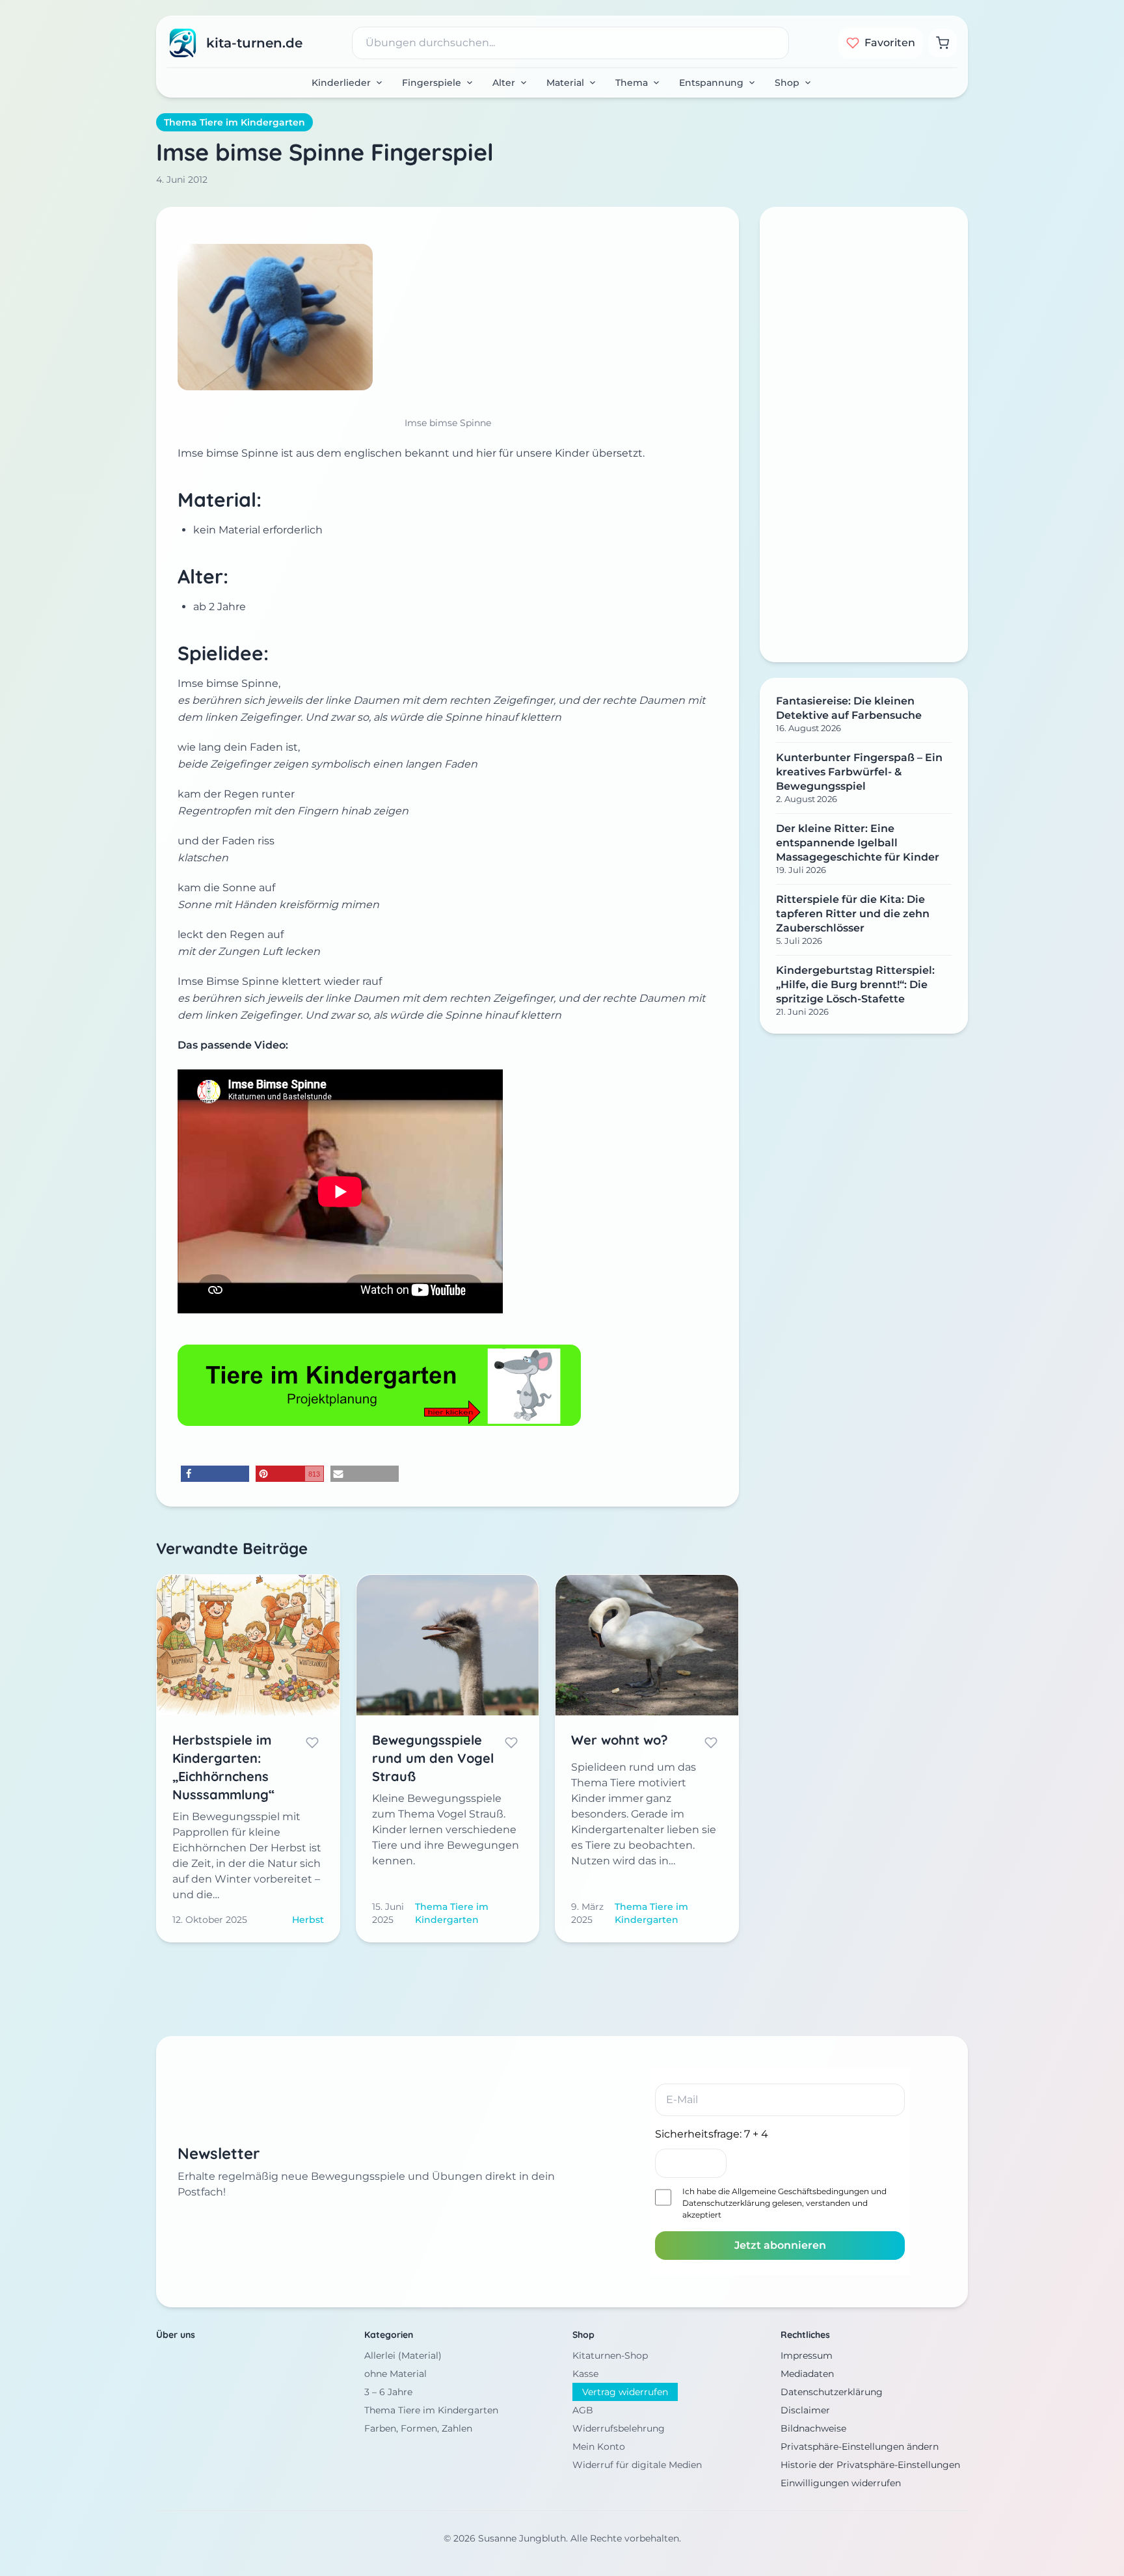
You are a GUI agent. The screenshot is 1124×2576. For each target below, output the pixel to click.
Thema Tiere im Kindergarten (234, 122)
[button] (215, 1474)
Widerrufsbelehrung (619, 2428)
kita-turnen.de (254, 43)
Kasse (585, 2374)
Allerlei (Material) (403, 2355)
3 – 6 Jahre (388, 2392)
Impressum (807, 2355)
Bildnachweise (813, 2428)
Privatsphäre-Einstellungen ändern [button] (860, 2447)
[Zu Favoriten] (312, 1743)
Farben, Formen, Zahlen (418, 2428)
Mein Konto (599, 2447)
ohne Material (395, 2374)
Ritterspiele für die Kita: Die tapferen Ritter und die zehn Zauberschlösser (853, 914)
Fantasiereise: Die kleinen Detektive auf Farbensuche (849, 708)
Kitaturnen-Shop (610, 2355)
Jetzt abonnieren (780, 2245)
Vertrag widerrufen (625, 2392)
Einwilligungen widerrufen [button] (841, 2483)
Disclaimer (805, 2410)
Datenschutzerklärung (726, 2203)
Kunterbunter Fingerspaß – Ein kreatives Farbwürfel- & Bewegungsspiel (859, 772)
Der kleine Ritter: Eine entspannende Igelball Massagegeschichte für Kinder (858, 843)
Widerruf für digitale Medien (637, 2465)
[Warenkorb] (943, 43)
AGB (583, 2410)
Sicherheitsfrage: (712, 2134)
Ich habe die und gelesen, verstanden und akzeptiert (784, 2203)
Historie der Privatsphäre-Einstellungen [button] (870, 2465)
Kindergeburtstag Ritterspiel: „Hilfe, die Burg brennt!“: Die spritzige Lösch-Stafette (855, 985)
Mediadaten (807, 2374)
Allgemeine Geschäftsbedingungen (800, 2191)
